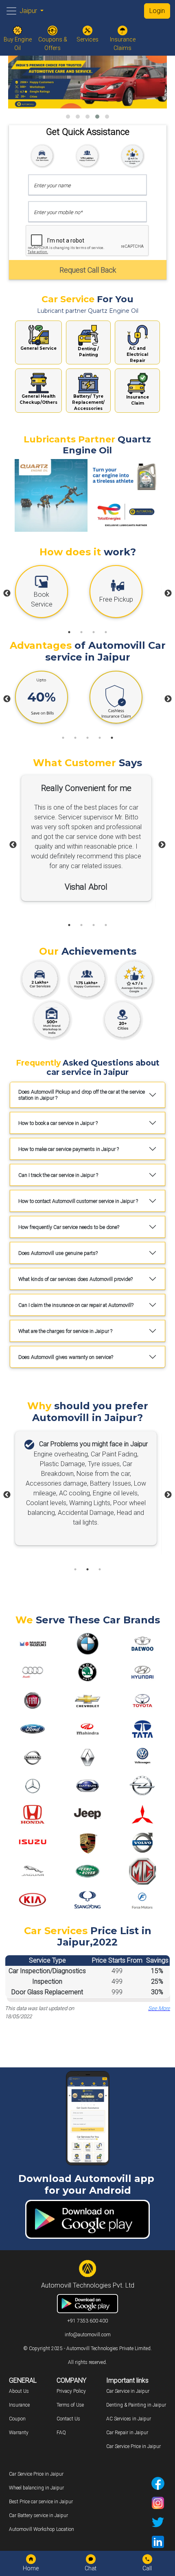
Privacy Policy (71, 2391)
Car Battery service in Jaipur (38, 2515)
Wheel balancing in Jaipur (36, 2488)
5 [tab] (112, 738)
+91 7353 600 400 (87, 2321)
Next (168, 594)
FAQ (61, 2433)
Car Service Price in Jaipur (133, 2446)
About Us (19, 2391)
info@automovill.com (88, 2335)
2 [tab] (81, 632)
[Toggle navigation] (11, 11)
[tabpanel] (50, 594)
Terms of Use (70, 2405)
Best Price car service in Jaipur (41, 2502)
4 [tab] (106, 632)
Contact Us (68, 2419)
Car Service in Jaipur (128, 2391)
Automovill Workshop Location (42, 2529)
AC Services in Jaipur (129, 2419)
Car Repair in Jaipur (127, 2433)
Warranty (19, 2433)
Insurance (19, 2405)
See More (159, 2008)
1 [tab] (69, 632)
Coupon (17, 2419)
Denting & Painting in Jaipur (136, 2405)
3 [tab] (94, 632)
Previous (7, 594)
